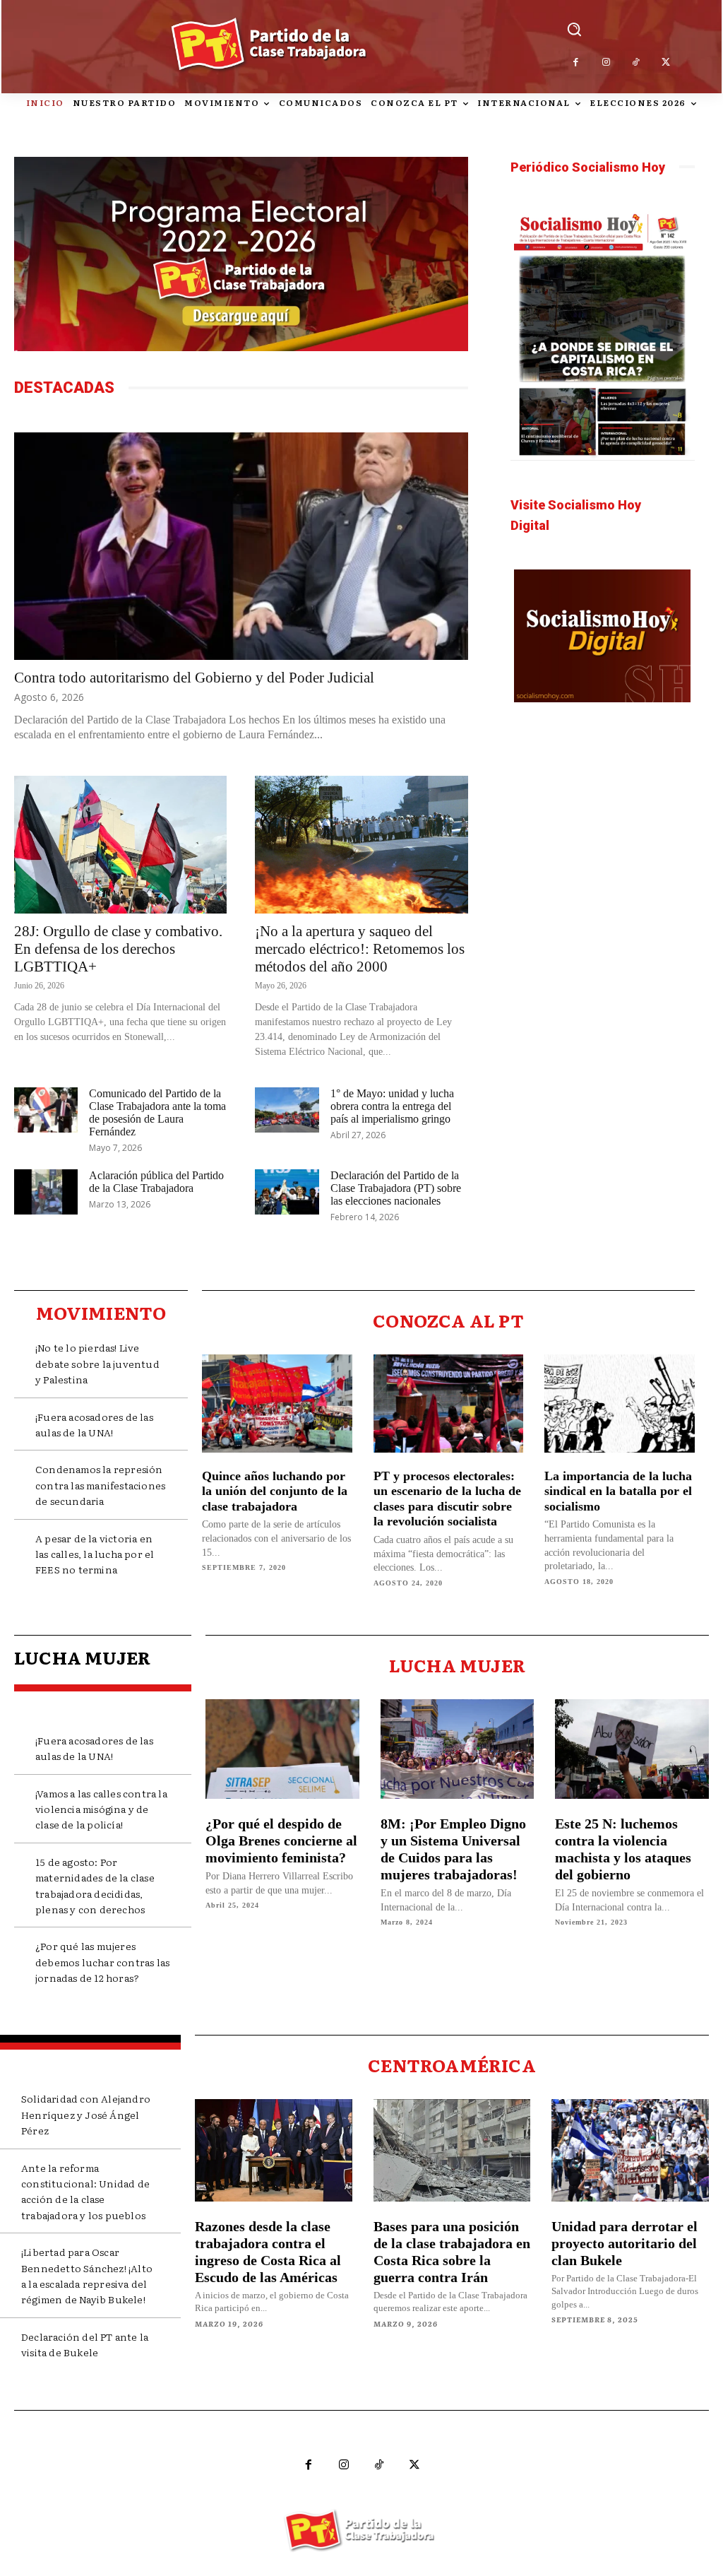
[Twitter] (666, 63)
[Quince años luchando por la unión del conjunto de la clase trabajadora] (277, 1403)
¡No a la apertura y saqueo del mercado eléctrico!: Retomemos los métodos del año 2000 (360, 949)
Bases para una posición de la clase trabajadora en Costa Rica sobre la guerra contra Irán (452, 2252)
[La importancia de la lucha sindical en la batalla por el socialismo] (620, 1403)
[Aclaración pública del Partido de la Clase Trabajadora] (46, 1192)
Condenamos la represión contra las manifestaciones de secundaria (100, 1485)
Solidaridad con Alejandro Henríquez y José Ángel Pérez (86, 2114)
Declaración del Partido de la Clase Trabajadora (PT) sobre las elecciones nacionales (396, 1188)
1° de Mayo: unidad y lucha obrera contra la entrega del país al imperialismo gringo (392, 1106)
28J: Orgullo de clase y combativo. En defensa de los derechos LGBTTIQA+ (118, 949)
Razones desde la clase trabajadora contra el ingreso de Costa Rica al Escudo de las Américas (268, 2252)
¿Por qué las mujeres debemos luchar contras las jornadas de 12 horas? (102, 1962)
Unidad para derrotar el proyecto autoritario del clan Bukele (625, 2243)
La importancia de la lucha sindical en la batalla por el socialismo (618, 1491)
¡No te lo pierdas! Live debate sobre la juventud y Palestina (97, 1363)
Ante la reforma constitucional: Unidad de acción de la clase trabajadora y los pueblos (85, 2191)
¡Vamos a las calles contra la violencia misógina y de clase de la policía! (101, 1809)
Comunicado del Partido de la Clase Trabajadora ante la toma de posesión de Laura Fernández (157, 1112)
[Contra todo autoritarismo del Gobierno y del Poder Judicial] (241, 546)
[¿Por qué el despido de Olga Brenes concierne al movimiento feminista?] (282, 1749)
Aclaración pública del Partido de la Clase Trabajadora (156, 1182)
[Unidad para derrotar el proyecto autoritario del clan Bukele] (630, 2150)
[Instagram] (606, 63)
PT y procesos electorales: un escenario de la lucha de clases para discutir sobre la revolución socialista (447, 1499)
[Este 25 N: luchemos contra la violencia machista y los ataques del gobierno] (632, 1749)
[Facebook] (576, 63)
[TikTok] (637, 63)
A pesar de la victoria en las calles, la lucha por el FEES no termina (95, 1554)
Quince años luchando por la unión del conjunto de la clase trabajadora (275, 1491)
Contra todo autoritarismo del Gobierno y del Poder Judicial (194, 678)
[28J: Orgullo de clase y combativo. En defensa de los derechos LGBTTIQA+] (120, 845)
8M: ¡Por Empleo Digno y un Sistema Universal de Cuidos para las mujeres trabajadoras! (453, 1849)
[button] (574, 29)
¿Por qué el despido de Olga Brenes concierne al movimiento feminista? (281, 1841)
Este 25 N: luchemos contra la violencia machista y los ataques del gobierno (623, 1849)
